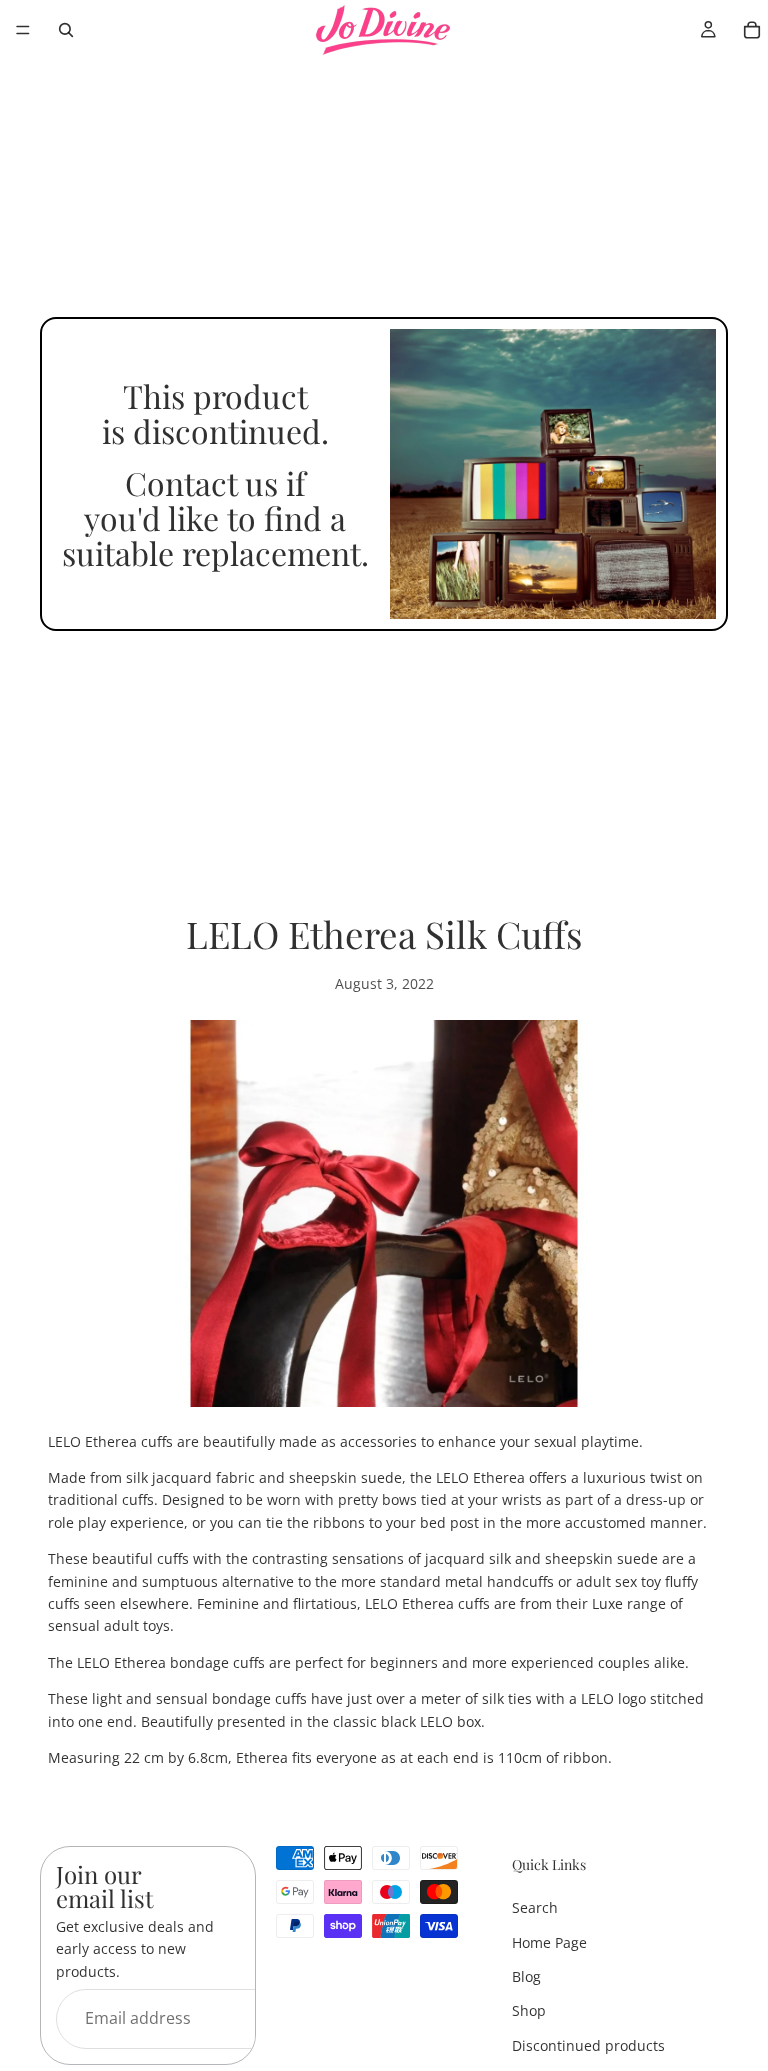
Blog (526, 1976)
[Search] (66, 30)
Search (535, 1908)
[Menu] (23, 30)
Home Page (549, 1942)
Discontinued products (588, 2045)
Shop (529, 2011)
